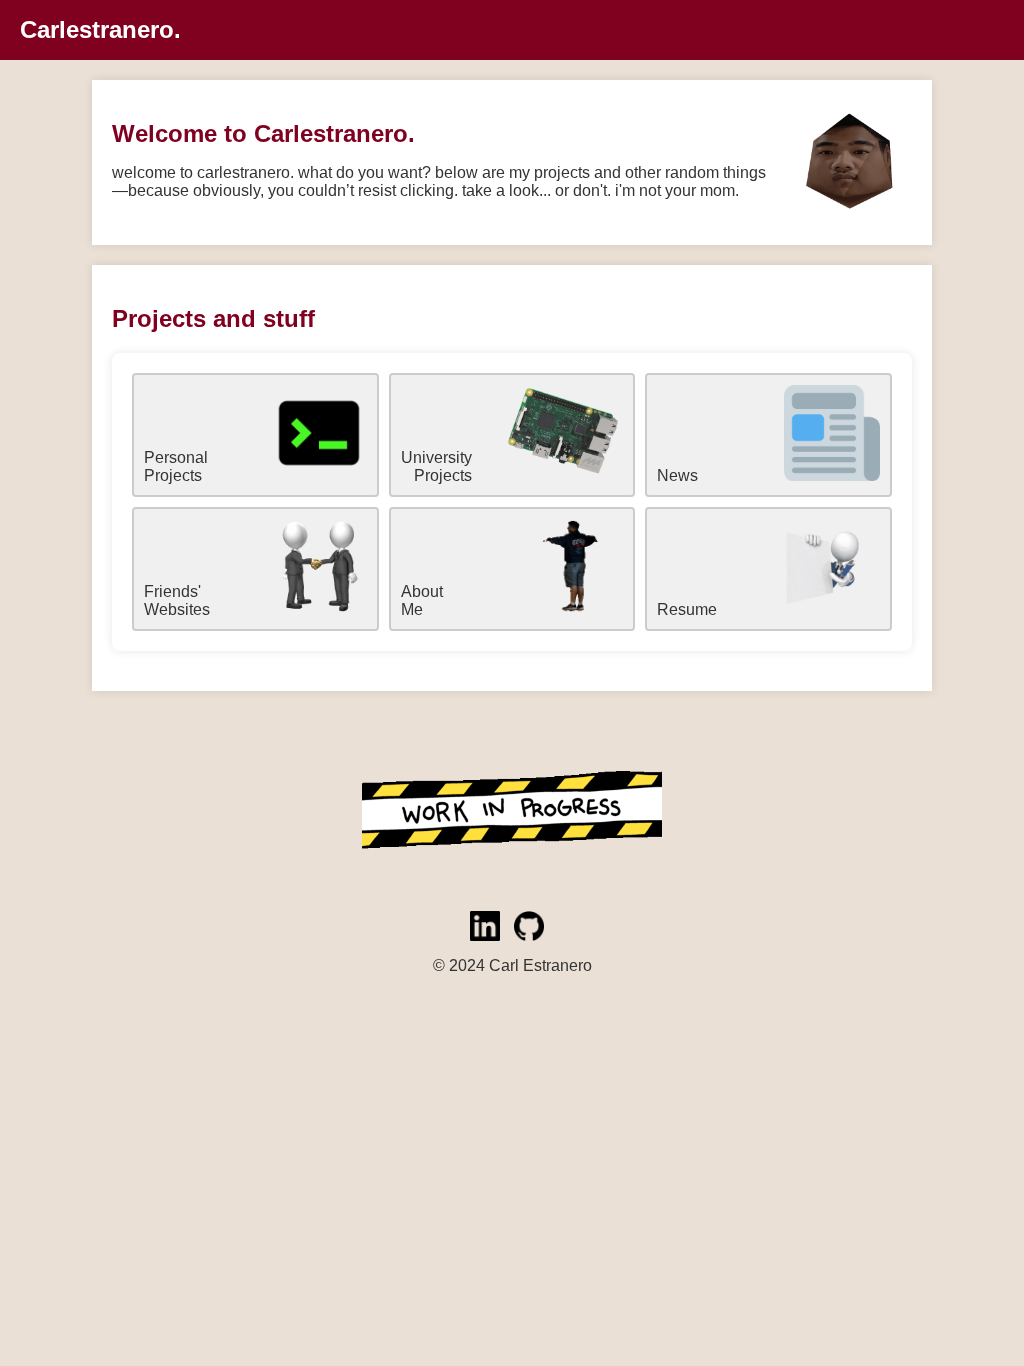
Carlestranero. (100, 29)
